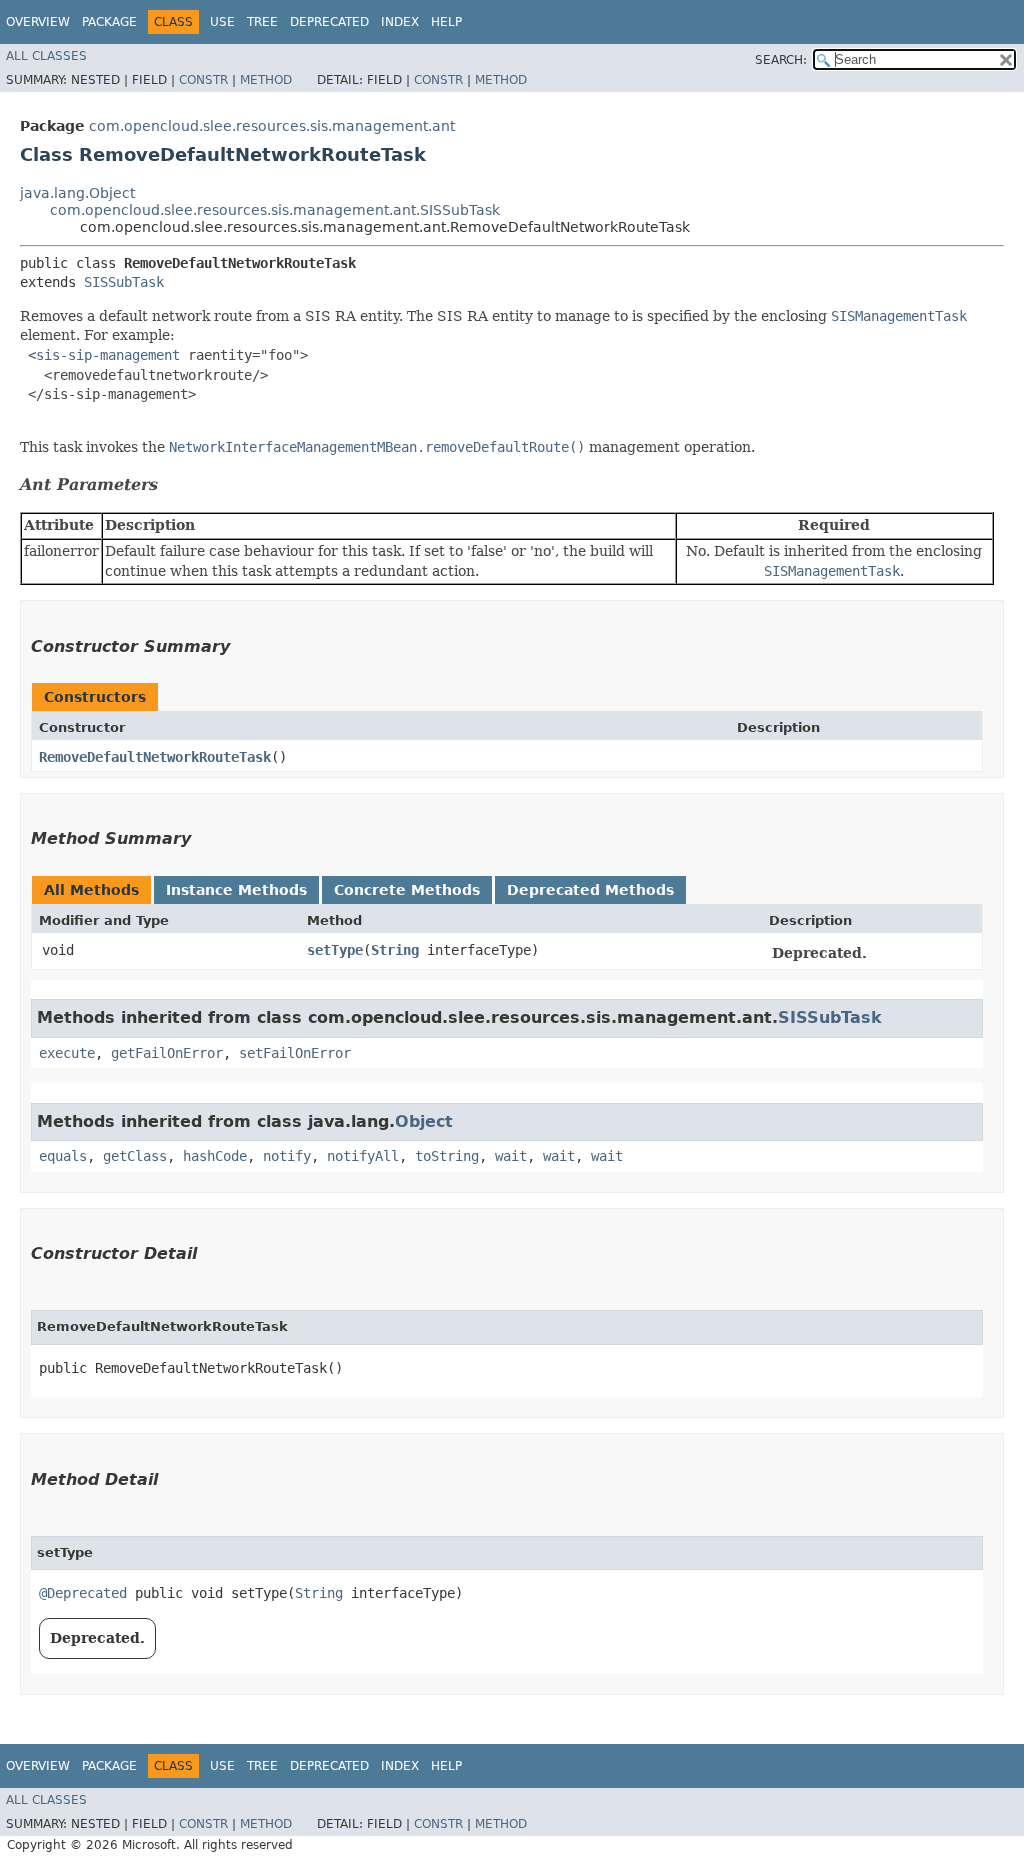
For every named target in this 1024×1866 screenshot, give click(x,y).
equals (63, 1156)
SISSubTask (124, 282)
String (395, 950)
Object (424, 1121)
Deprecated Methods (590, 890)
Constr (203, 80)
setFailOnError (295, 1053)
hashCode (215, 1156)
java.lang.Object (77, 193)
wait (511, 1156)
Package (109, 22)
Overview (38, 22)
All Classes (46, 56)
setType (335, 950)
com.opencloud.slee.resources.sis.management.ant (272, 126)
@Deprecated (83, 1593)
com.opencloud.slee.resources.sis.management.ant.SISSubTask (275, 210)
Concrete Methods (407, 890)
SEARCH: (781, 60)
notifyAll (363, 1156)
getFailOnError (167, 1053)
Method (266, 80)
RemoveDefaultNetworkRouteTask (155, 757)
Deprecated (329, 22)
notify (287, 1156)
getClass (135, 1156)
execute (67, 1053)
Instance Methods (236, 890)
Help (446, 22)
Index (400, 22)
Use (222, 22)
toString (447, 1156)
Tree (262, 22)
